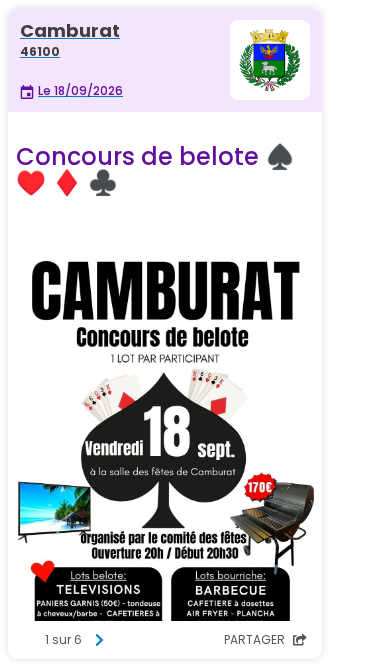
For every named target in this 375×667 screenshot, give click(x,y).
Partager (256, 639)
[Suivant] (99, 640)
